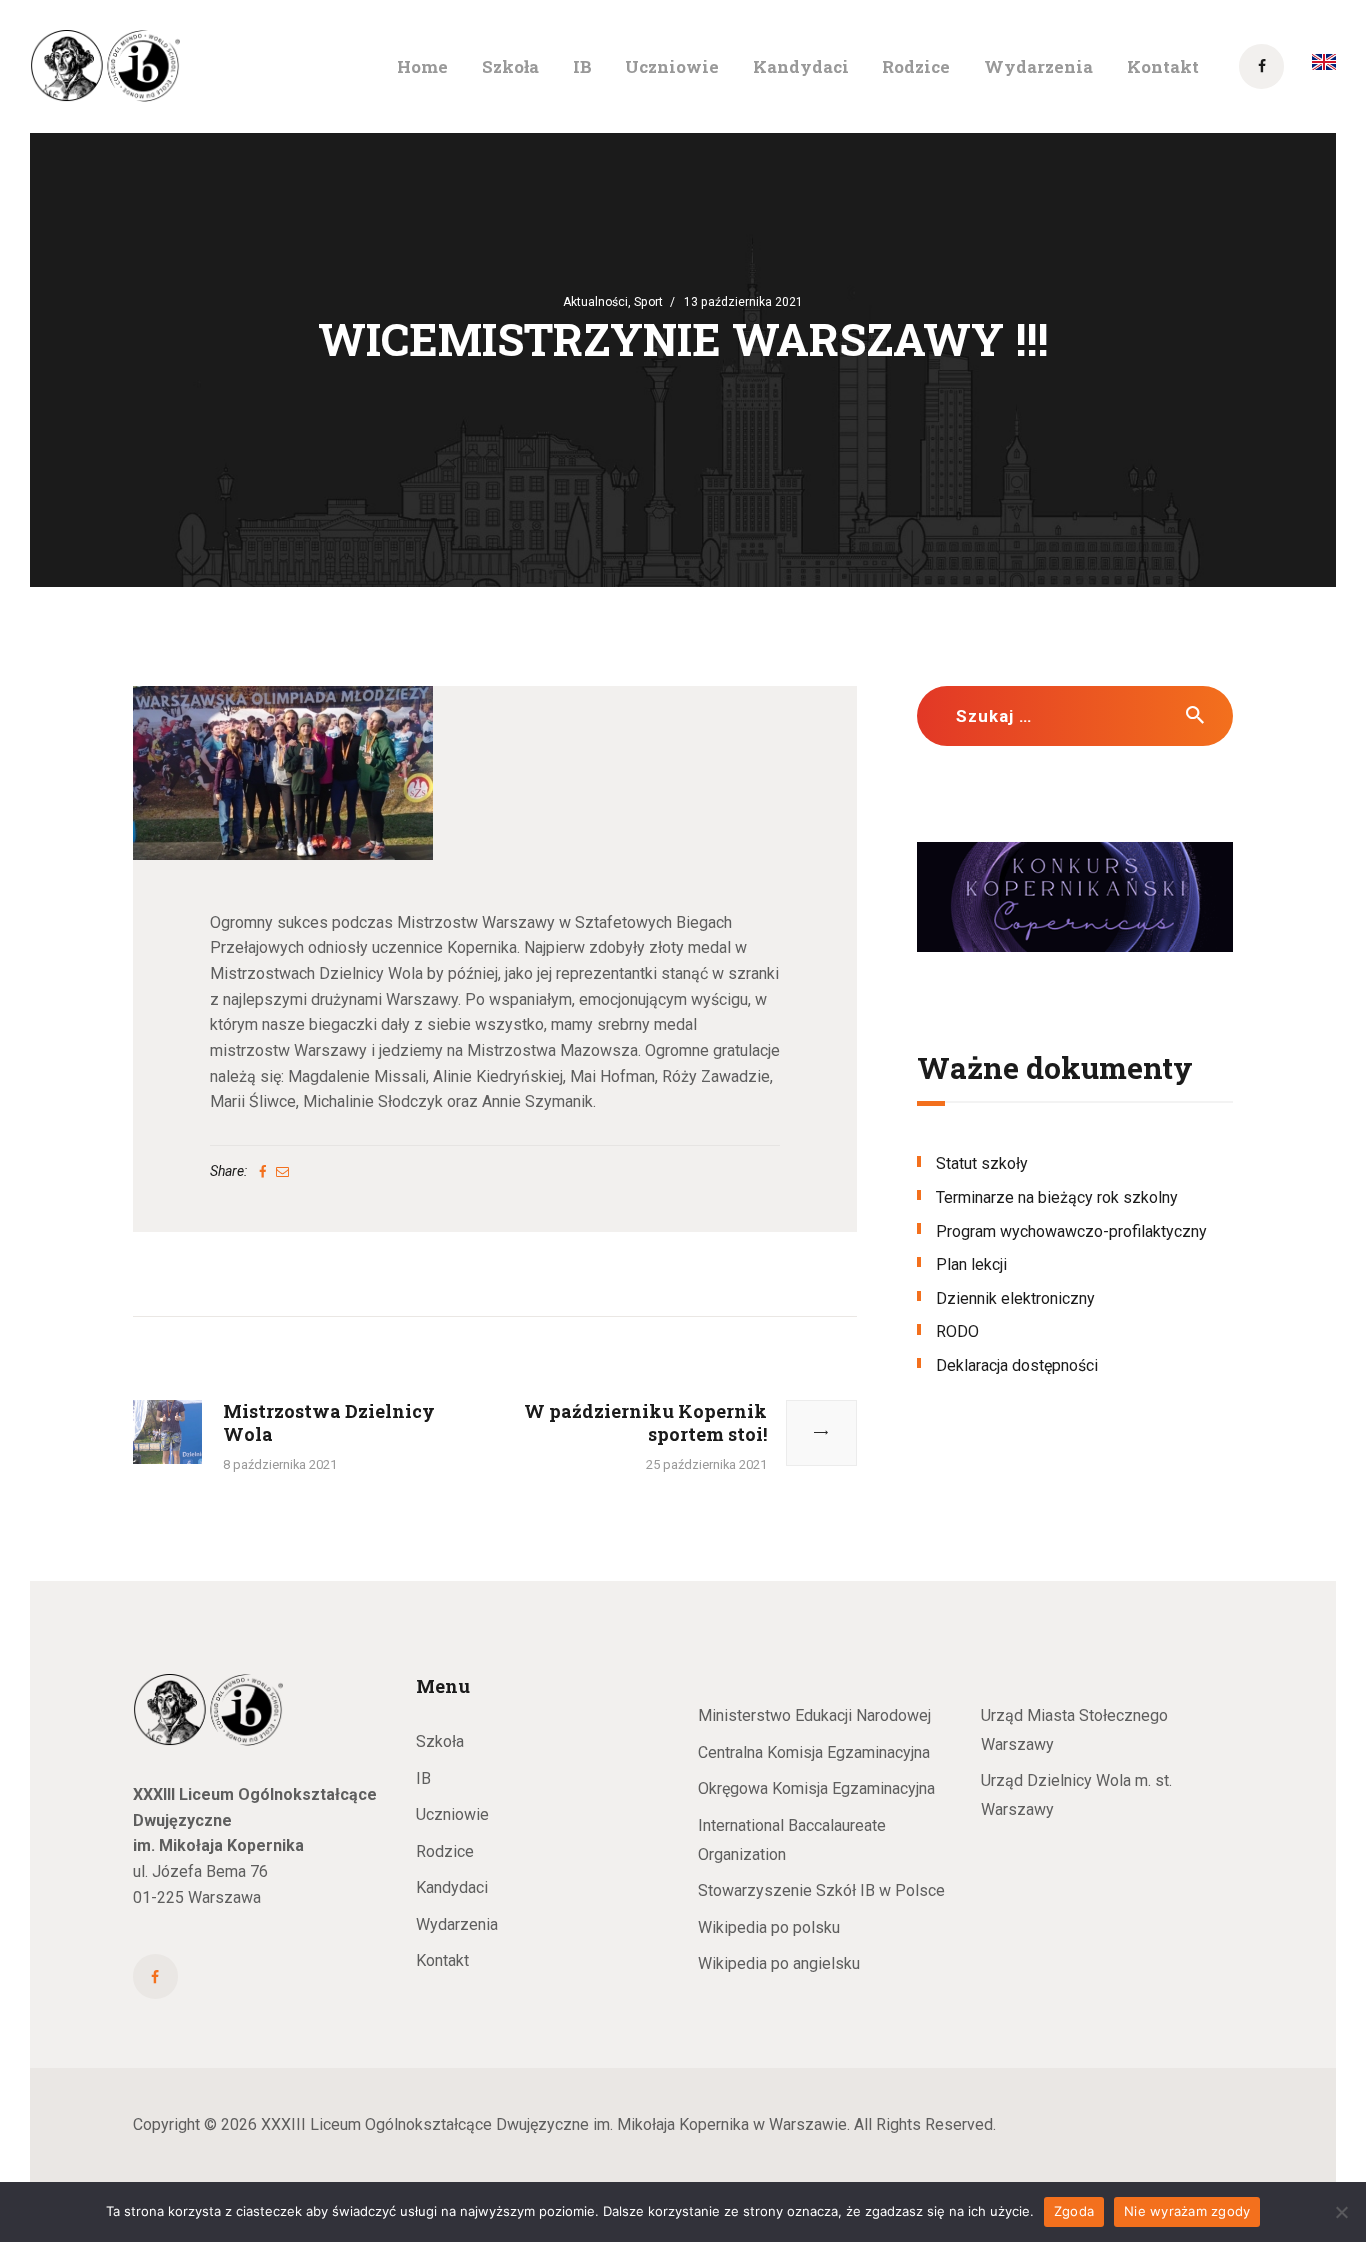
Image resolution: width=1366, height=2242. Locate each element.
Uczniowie (452, 1814)
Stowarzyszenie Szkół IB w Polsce (821, 1890)
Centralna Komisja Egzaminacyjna (814, 1752)
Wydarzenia (457, 1924)
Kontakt (442, 1960)
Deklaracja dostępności (1017, 1365)
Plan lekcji (971, 1264)
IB (423, 1778)
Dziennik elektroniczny (1015, 1298)
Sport (648, 302)
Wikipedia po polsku (769, 1927)
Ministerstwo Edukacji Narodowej (814, 1715)
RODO (957, 1331)
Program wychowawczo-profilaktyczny (1071, 1231)
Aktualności (595, 302)
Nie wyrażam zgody (1187, 2211)
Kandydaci (452, 1887)
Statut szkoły (982, 1163)
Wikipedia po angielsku (779, 1963)
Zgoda (1074, 2211)
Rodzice (445, 1851)
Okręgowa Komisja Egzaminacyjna (816, 1788)
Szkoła (440, 1741)
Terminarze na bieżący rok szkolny (1057, 1197)
